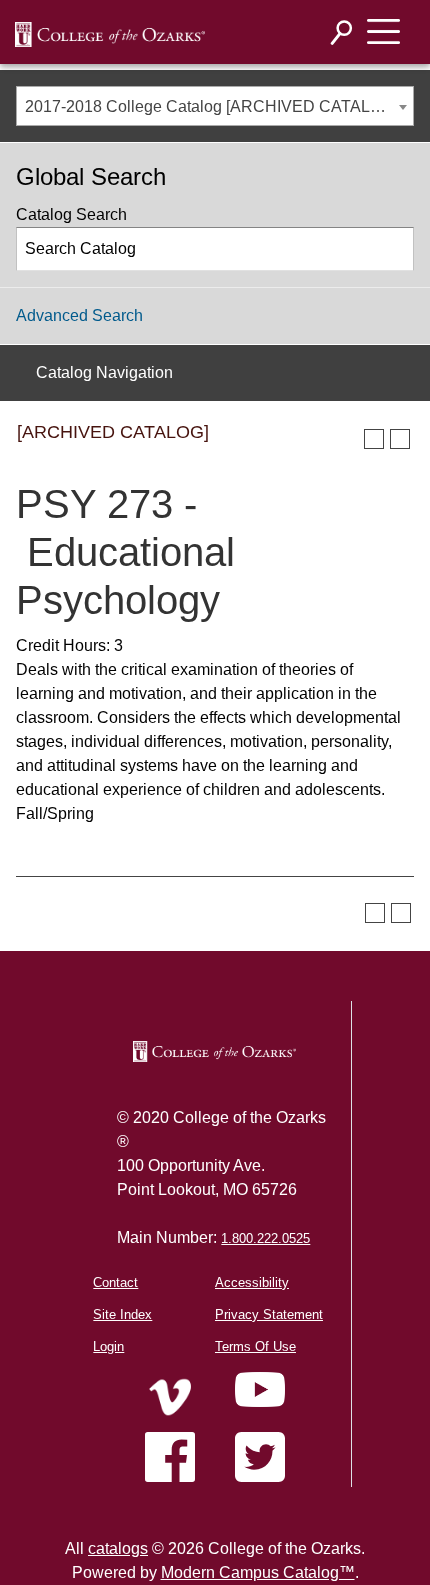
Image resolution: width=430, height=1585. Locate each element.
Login (108, 1346)
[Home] (170, 1397)
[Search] (342, 32)
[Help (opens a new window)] (400, 439)
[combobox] (215, 106)
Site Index (122, 1314)
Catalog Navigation (104, 372)
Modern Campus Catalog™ (258, 1572)
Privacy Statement (269, 1314)
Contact (115, 1282)
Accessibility (252, 1282)
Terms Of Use (255, 1346)
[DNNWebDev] (110, 33)
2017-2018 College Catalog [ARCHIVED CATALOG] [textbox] (211, 106)
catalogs (118, 1548)
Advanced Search (79, 315)
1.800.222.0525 (265, 1238)
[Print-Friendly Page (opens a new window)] (374, 439)
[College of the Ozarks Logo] (214, 1051)
